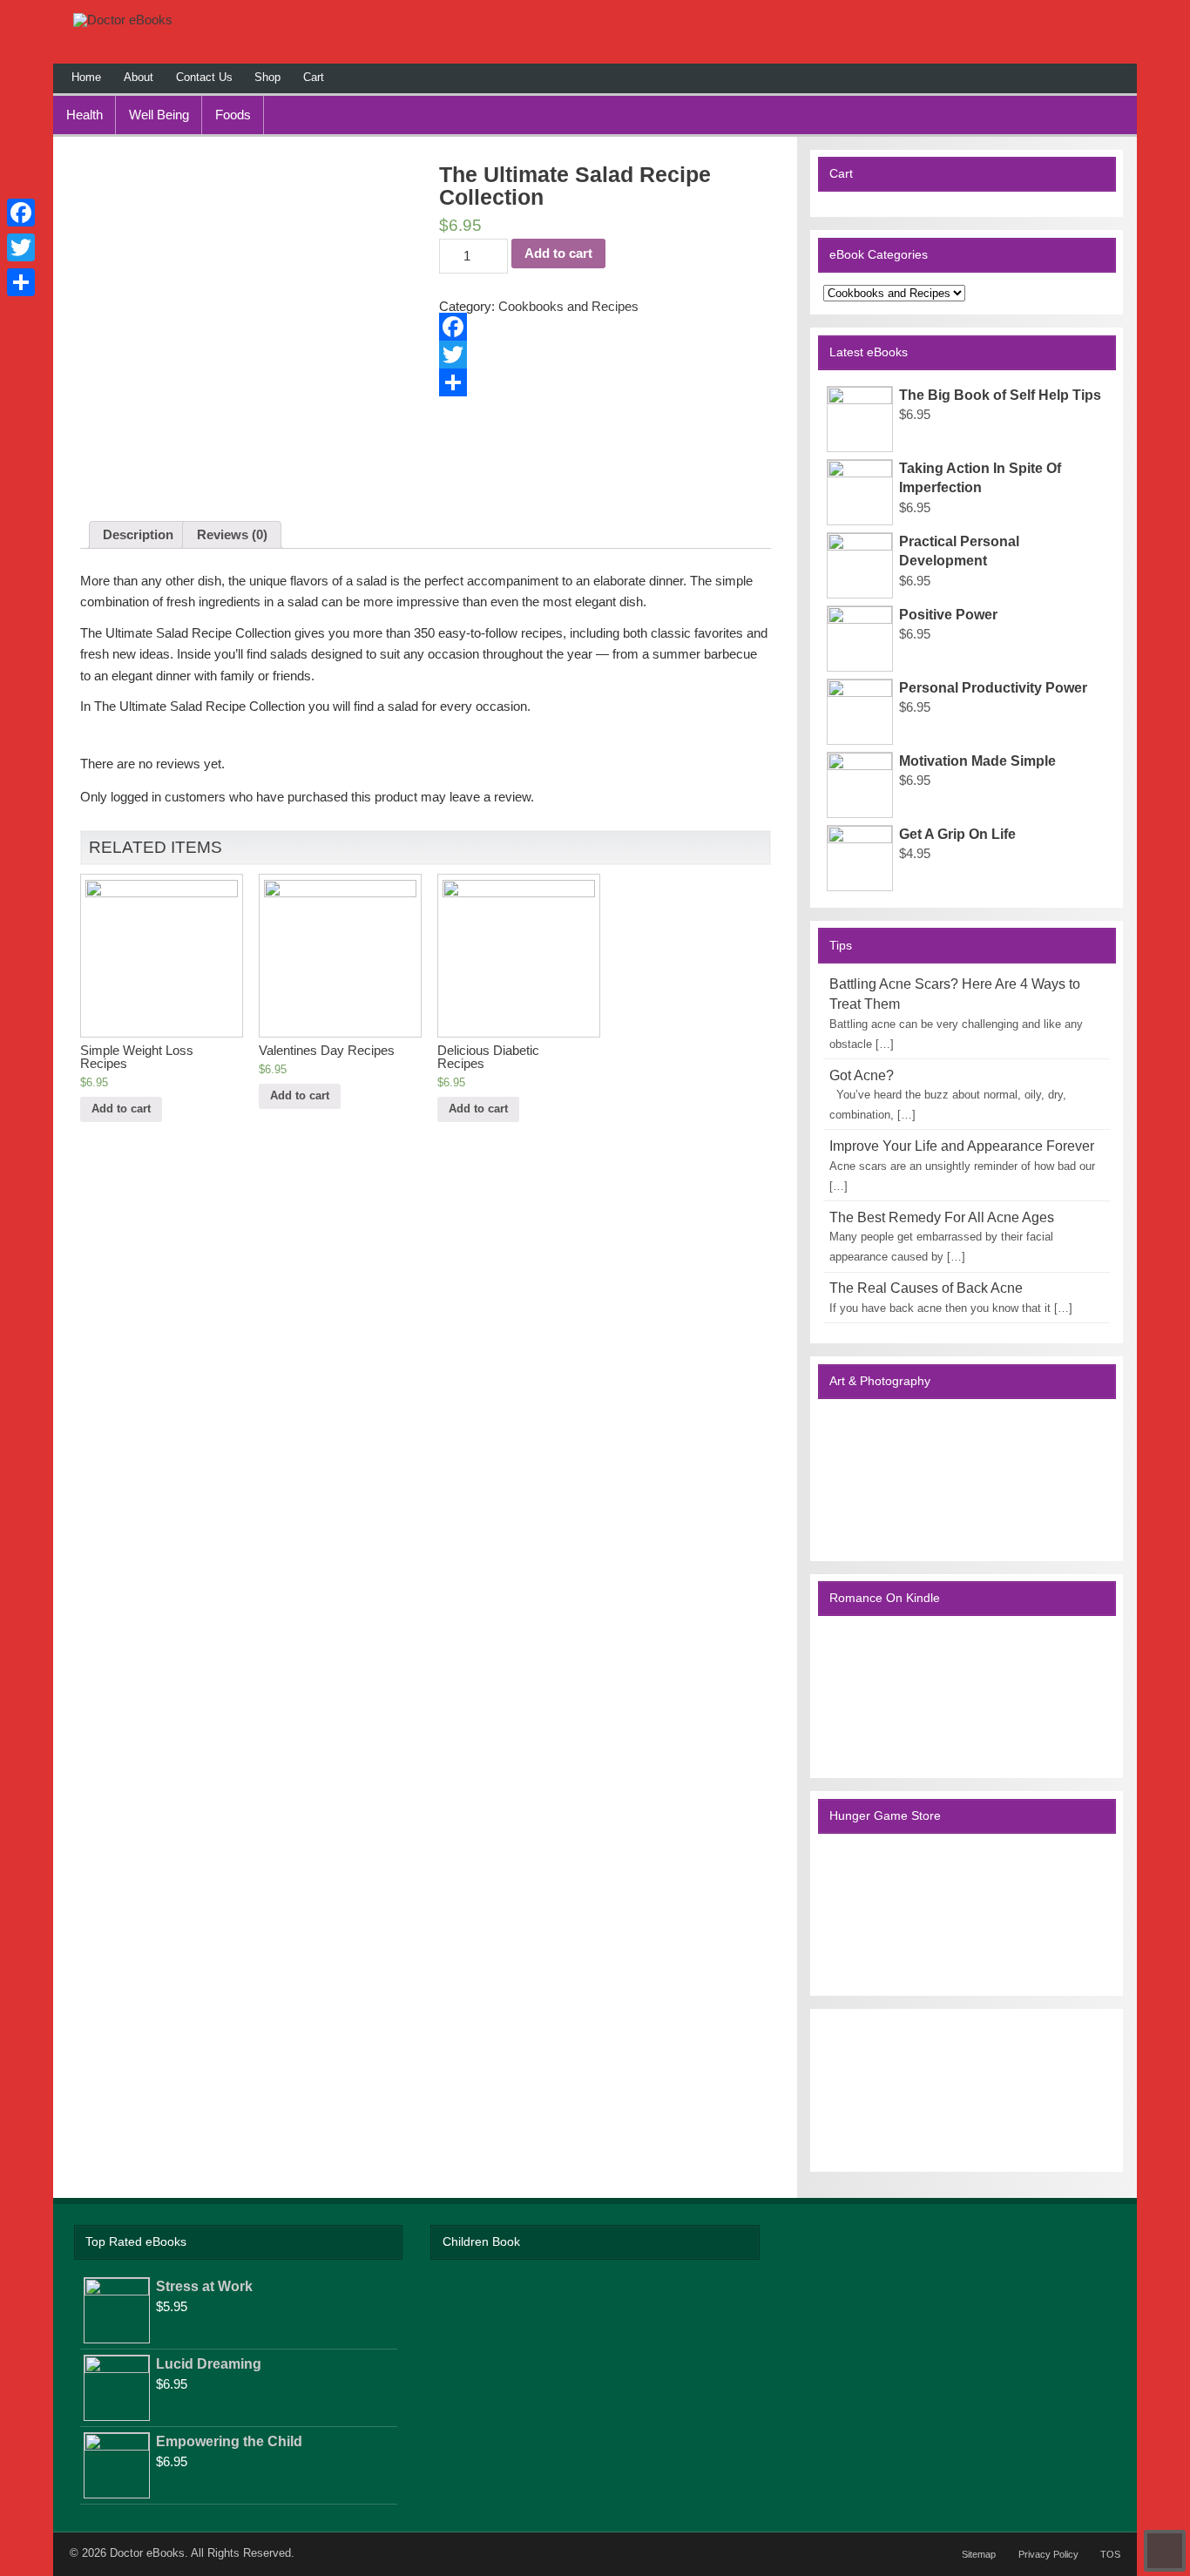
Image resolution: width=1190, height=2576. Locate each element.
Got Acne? (862, 1075)
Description (138, 534)
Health (85, 115)
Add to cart (558, 253)
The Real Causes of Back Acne (926, 1288)
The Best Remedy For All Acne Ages (942, 1217)
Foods (233, 115)
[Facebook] (605, 327)
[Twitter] (605, 355)
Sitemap (979, 2555)
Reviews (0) (232, 534)
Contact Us (204, 77)
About (139, 77)
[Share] (605, 382)
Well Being (159, 115)
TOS (1110, 2555)
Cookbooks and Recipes (568, 306)
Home (86, 77)
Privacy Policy (1048, 2555)
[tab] (138, 535)
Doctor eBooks (147, 2553)
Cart (314, 77)
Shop (267, 77)
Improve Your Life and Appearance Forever (962, 1146)
